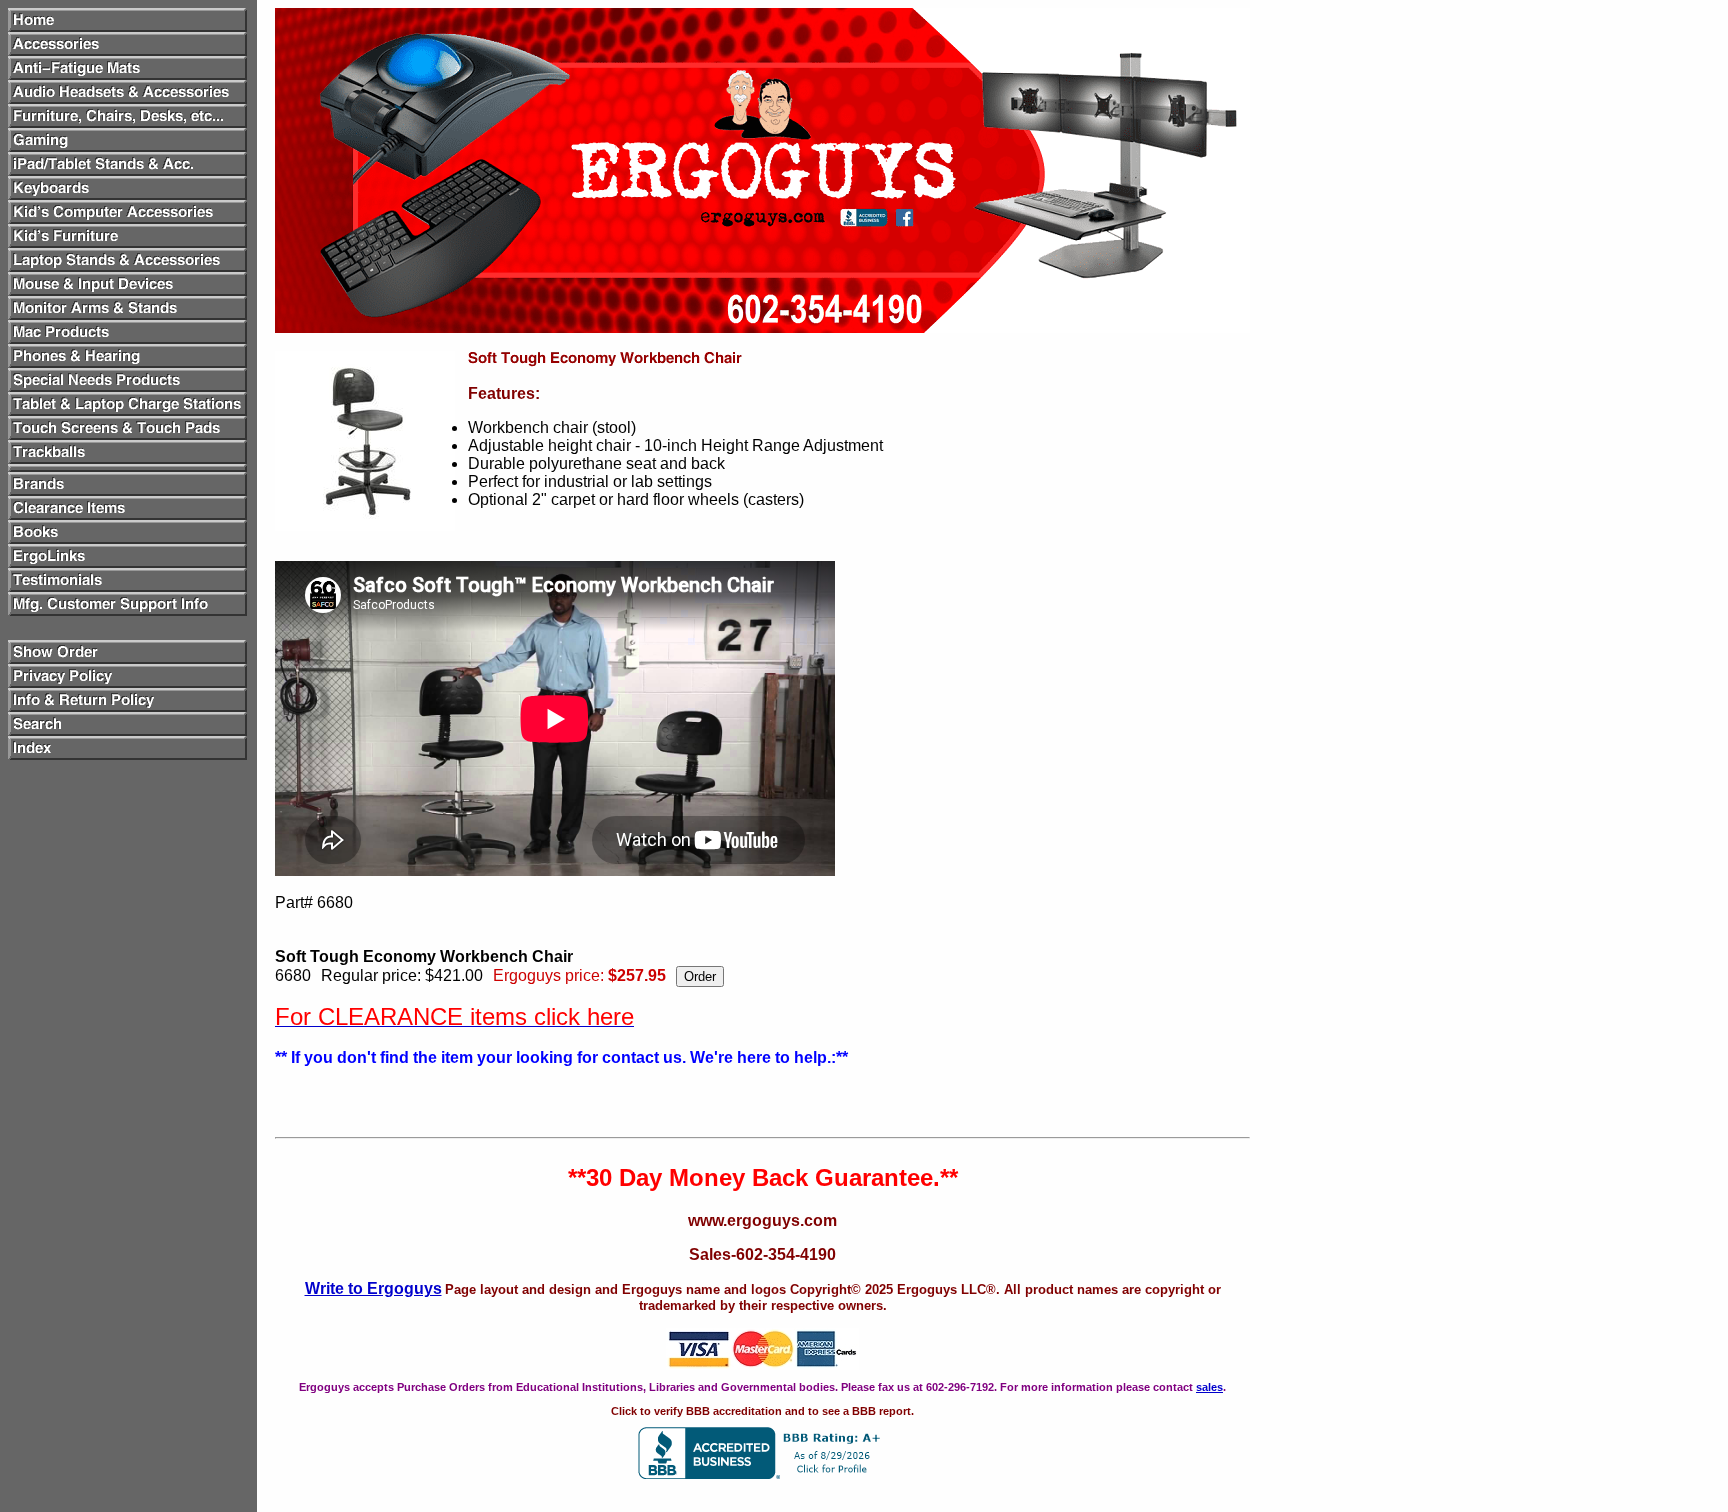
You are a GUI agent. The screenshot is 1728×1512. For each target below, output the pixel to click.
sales (1209, 1387)
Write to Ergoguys (373, 1288)
